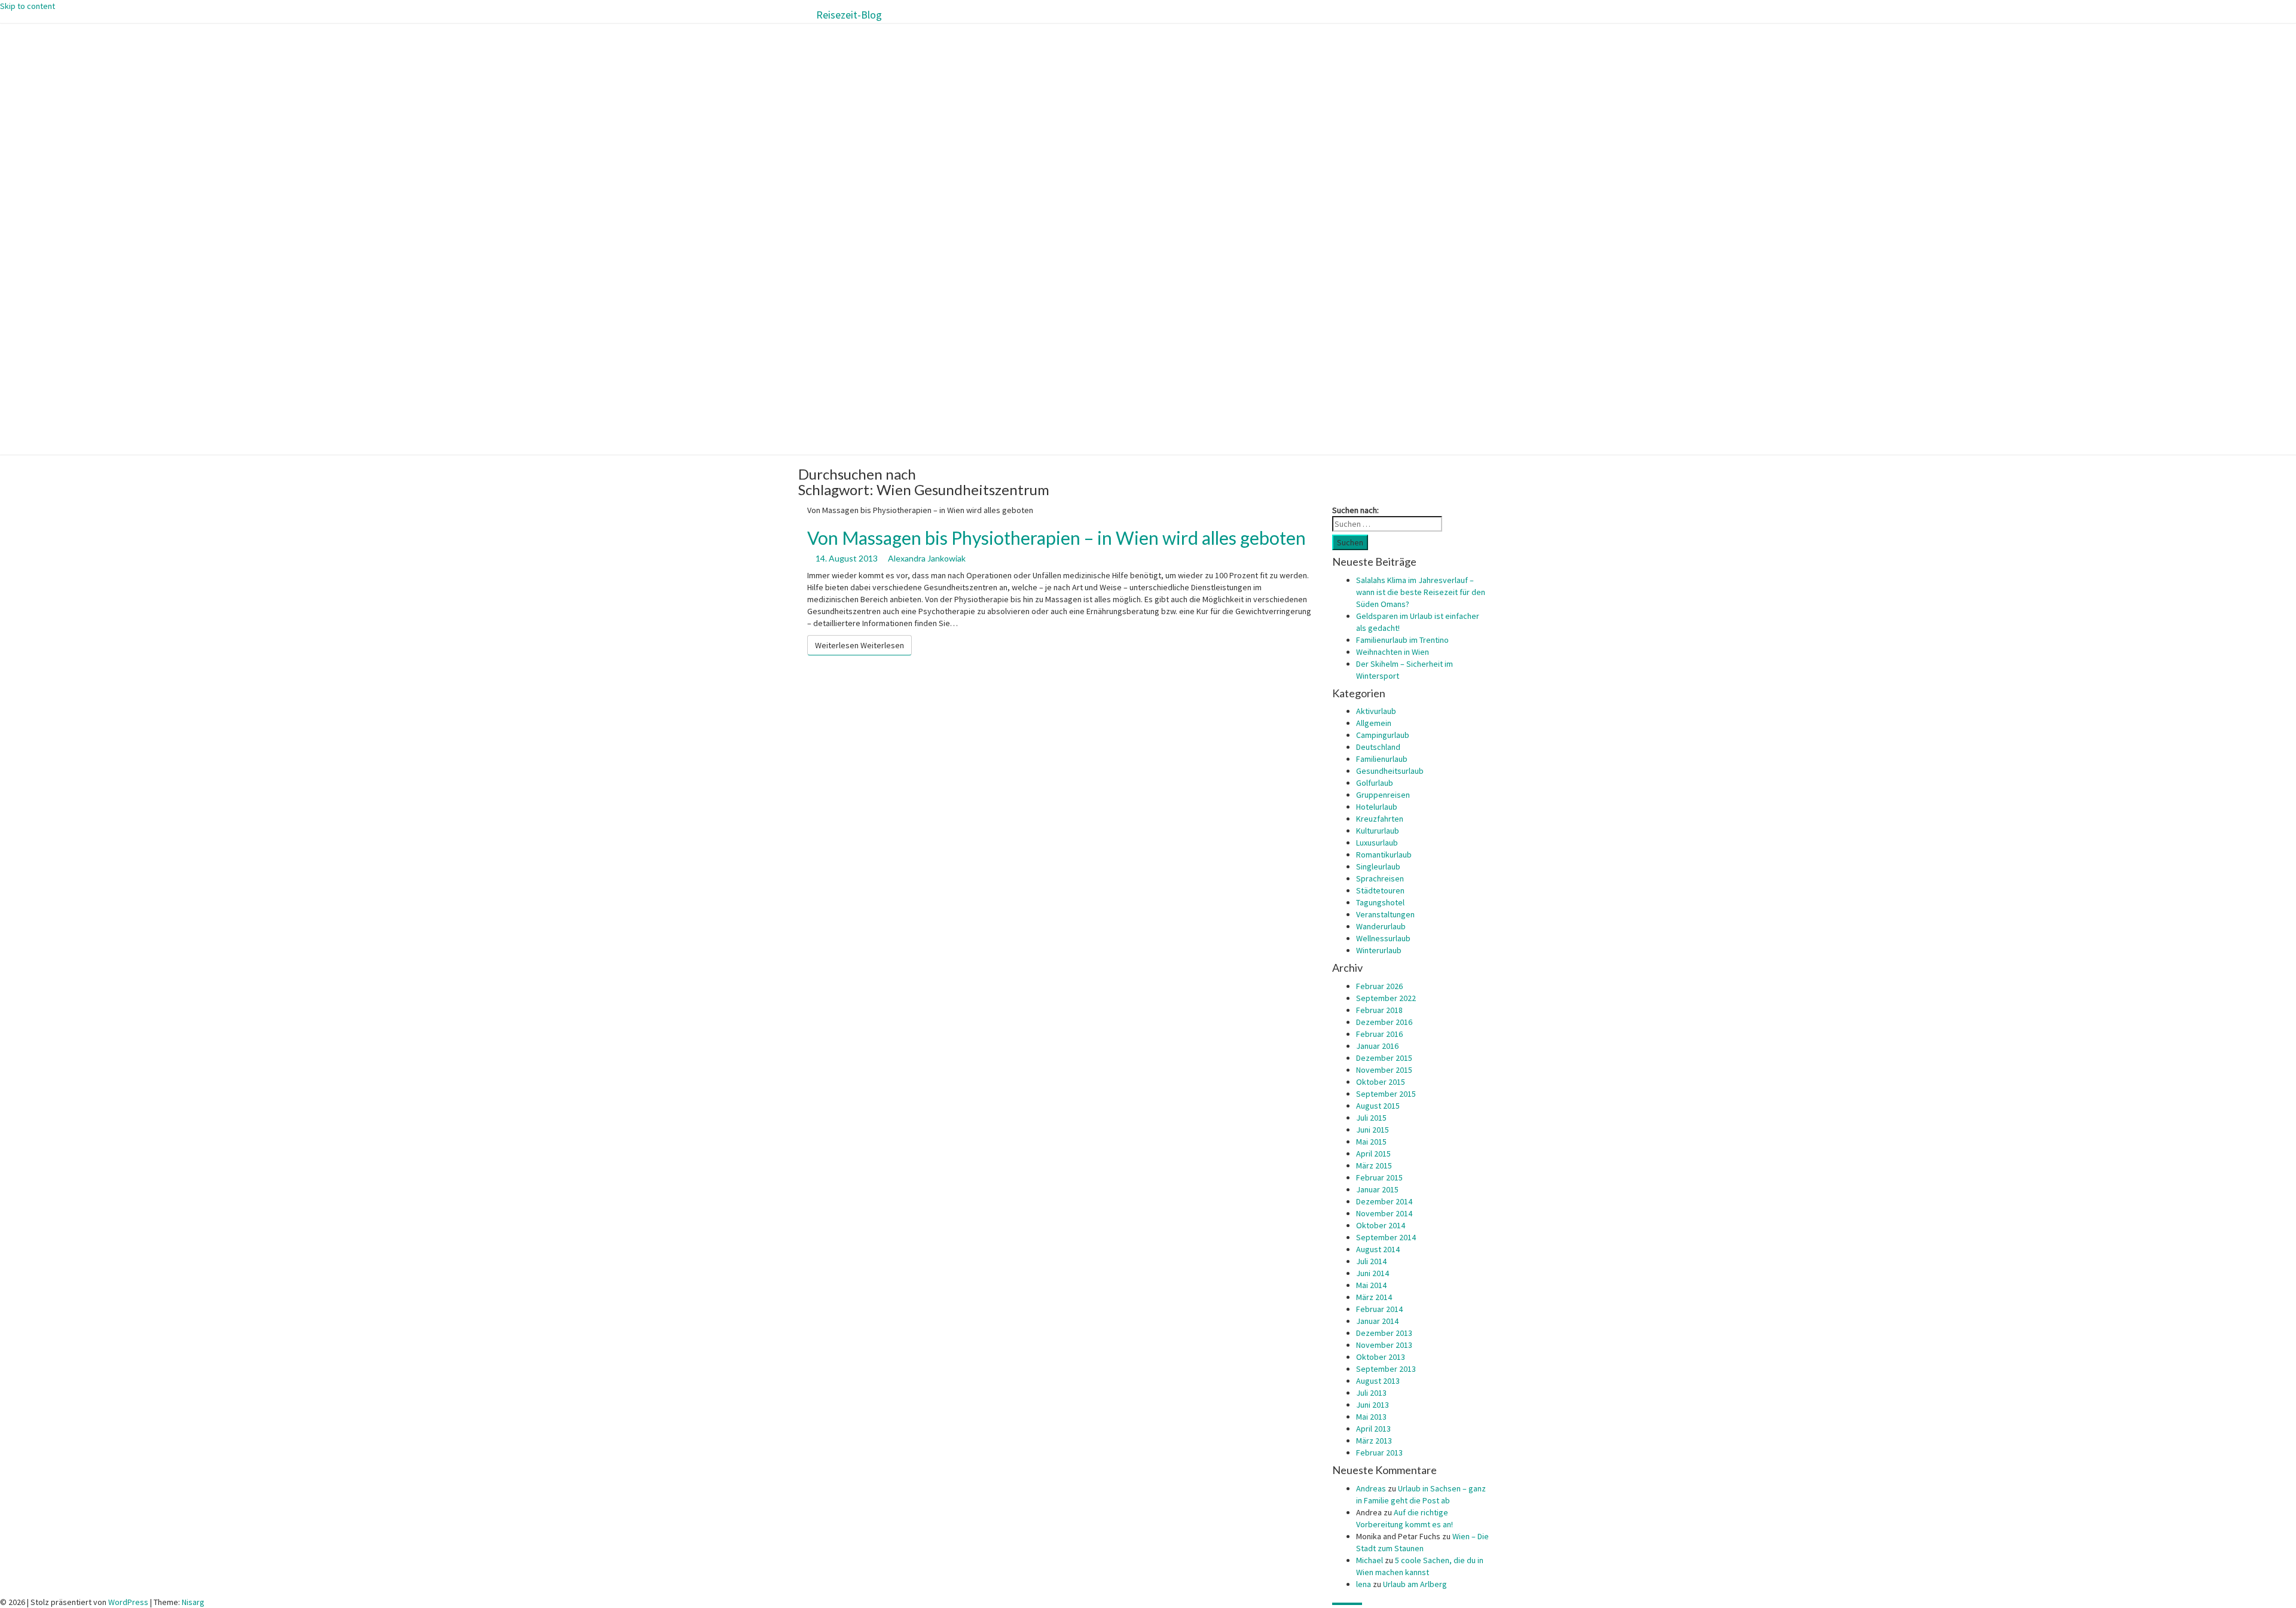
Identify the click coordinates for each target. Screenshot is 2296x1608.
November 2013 (1384, 1345)
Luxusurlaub (1377, 843)
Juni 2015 (1373, 1130)
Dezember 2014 (1384, 1201)
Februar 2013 (1379, 1453)
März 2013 (1374, 1441)
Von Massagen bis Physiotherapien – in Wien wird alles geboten (1057, 538)
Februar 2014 (1379, 1309)
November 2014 (1384, 1213)
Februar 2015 (1379, 1177)
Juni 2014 (1373, 1273)
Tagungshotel (1380, 902)
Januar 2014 (1377, 1321)
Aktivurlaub (1376, 711)
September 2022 (1386, 998)
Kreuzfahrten (1380, 819)
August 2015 (1378, 1106)
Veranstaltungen (1385, 914)
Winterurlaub (1379, 950)
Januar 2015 (1377, 1189)
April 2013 (1373, 1429)
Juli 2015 (1371, 1118)
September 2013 (1386, 1369)
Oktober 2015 (1381, 1082)
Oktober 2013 (1381, 1357)
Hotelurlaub (1377, 807)
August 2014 (1378, 1249)
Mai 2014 (1371, 1285)
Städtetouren (1380, 890)
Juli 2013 (1371, 1393)
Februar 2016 (1379, 1034)
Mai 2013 (1371, 1417)
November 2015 (1384, 1070)
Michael (1370, 1560)
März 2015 (1374, 1165)
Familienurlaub (1382, 759)
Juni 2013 (1373, 1405)
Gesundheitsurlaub (1390, 771)
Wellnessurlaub (1383, 938)
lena (1364, 1584)
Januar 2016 (1377, 1046)
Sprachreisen (1380, 878)
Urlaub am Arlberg (1415, 1584)
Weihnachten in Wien (1393, 652)
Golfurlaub (1375, 783)
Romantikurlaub (1384, 855)
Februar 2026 (1379, 986)
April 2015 (1373, 1154)
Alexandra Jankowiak (927, 558)
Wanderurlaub (1381, 926)
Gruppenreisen (1383, 795)
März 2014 (1374, 1297)
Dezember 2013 (1384, 1333)
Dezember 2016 (1384, 1022)
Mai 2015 (1371, 1142)
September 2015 (1386, 1094)
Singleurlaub (1378, 866)
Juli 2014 (1371, 1261)
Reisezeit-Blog (849, 15)
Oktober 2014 (1381, 1225)
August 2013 (1378, 1381)
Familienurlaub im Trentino (1402, 640)
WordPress (128, 1602)
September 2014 (1386, 1237)
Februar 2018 (1379, 1010)
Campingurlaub (1383, 735)
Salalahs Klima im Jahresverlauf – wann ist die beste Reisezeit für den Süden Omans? (1421, 592)
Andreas (1371, 1488)
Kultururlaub (1378, 831)
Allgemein (1374, 723)
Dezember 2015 (1384, 1058)
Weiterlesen (860, 645)
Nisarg (193, 1602)
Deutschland (1378, 747)
